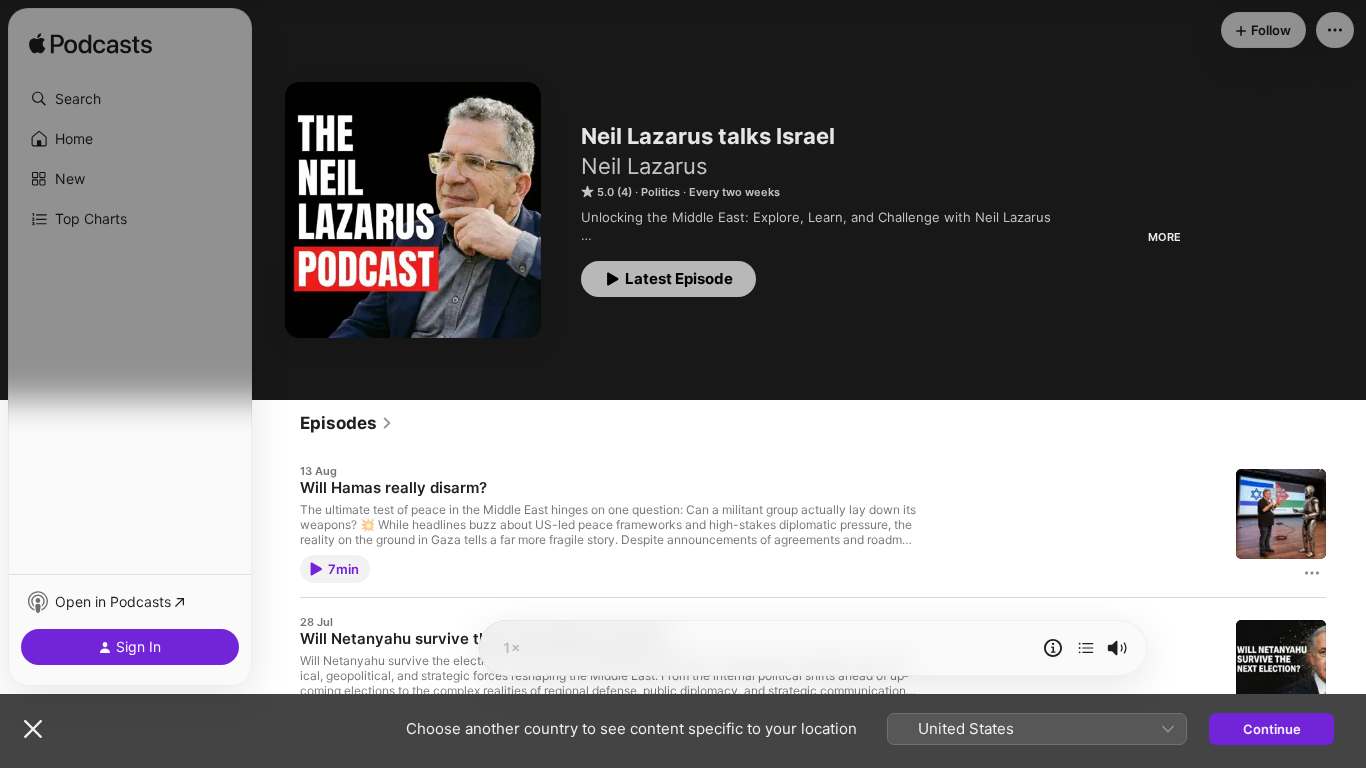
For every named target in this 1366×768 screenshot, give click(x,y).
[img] (90, 45)
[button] (130, 99)
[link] (346, 423)
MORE (1164, 237)
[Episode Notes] (1053, 648)
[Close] (33, 729)
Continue (1272, 729)
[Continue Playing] (1086, 648)
